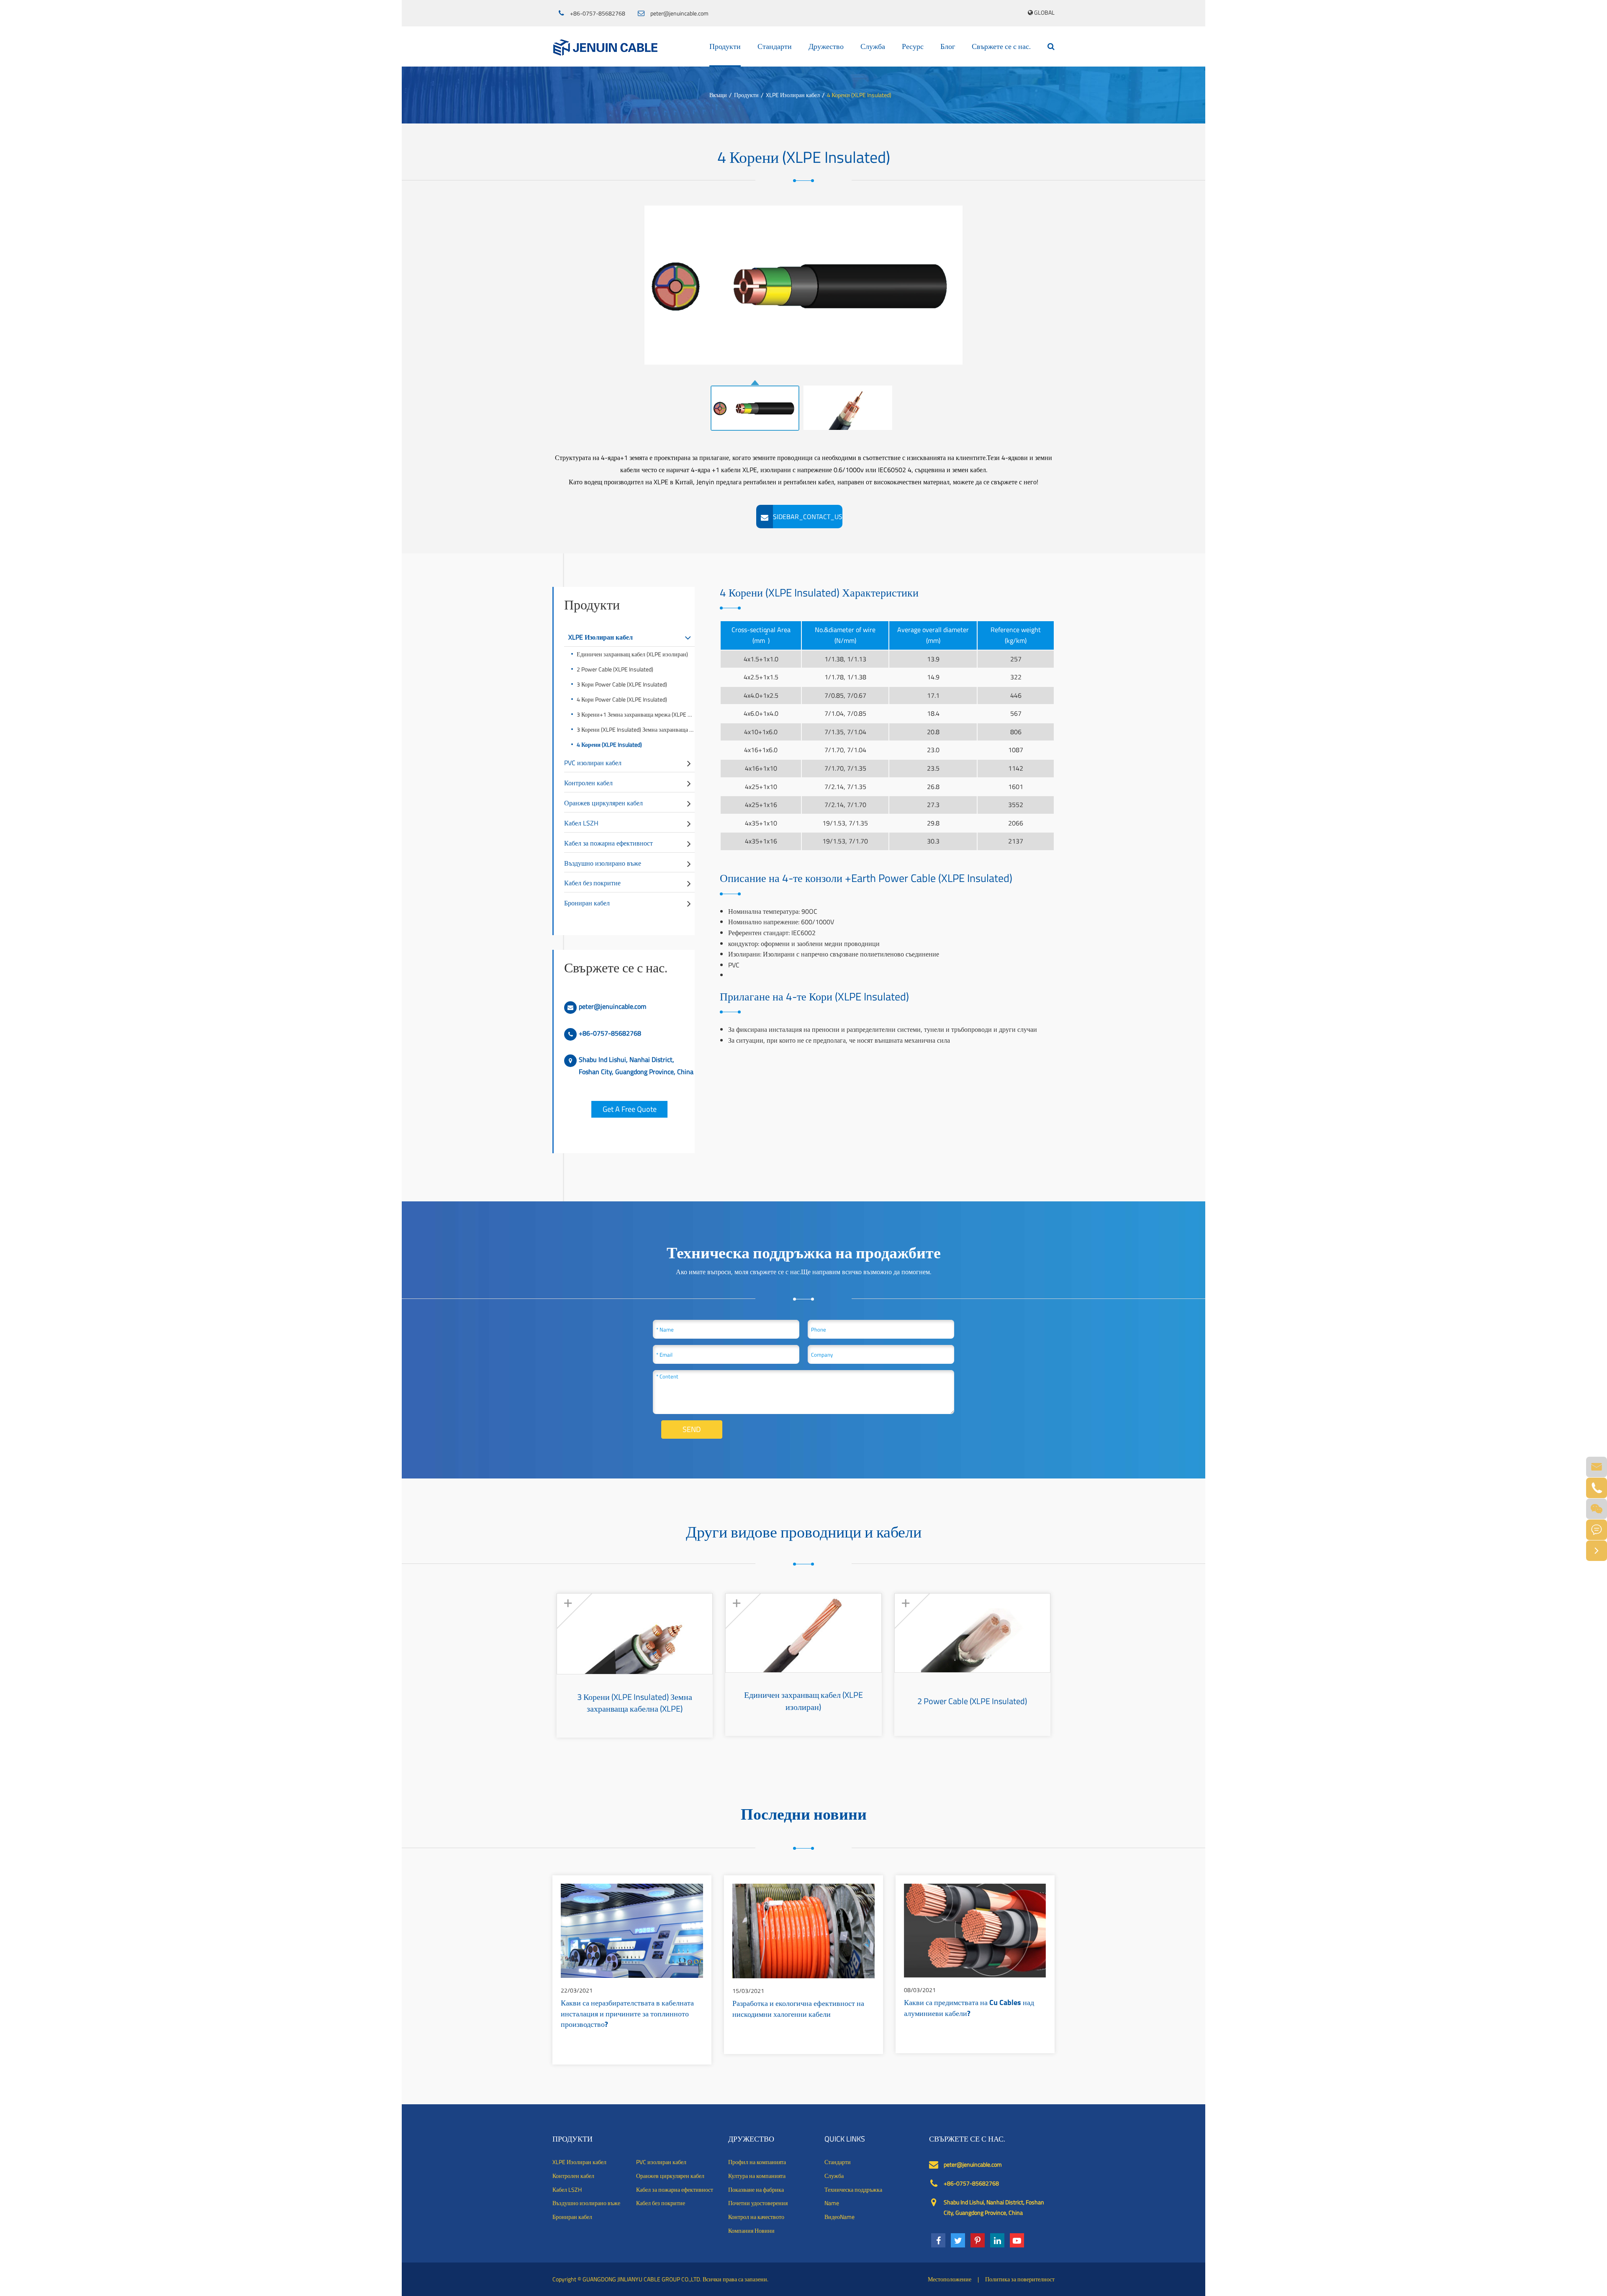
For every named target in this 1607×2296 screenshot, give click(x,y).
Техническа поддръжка (853, 2190)
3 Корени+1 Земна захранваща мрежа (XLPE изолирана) (636, 714)
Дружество (826, 46)
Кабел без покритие (592, 883)
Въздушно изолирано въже (603, 863)
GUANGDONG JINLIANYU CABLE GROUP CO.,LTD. (642, 2279)
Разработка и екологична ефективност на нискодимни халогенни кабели (798, 2010)
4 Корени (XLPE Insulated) (859, 95)
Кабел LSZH (581, 823)
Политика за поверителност (1020, 2279)
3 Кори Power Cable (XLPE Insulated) (622, 684)
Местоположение (950, 2279)
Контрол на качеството (756, 2217)
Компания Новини (751, 2231)
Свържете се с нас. (1001, 46)
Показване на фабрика (756, 2190)
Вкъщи (718, 95)
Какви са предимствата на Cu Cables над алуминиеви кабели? (969, 2009)
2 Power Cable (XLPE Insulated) (615, 669)
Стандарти (775, 46)
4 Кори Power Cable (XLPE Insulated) (622, 699)
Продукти (725, 46)
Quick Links (845, 2139)
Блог (948, 46)
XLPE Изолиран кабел (793, 95)
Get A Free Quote (630, 1109)
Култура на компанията (757, 2176)
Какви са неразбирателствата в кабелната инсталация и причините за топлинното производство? (627, 2014)
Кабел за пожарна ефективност (608, 843)
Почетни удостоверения (758, 2203)
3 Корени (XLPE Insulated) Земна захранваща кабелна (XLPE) (636, 729)
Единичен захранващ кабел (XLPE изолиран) (632, 654)
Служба (873, 46)
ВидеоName (839, 2217)
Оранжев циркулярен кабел (603, 803)
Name (832, 2203)
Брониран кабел (587, 903)
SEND (692, 1429)
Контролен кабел (588, 783)
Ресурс (913, 46)
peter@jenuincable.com (679, 13)
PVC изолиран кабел (593, 763)
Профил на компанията (757, 2162)
